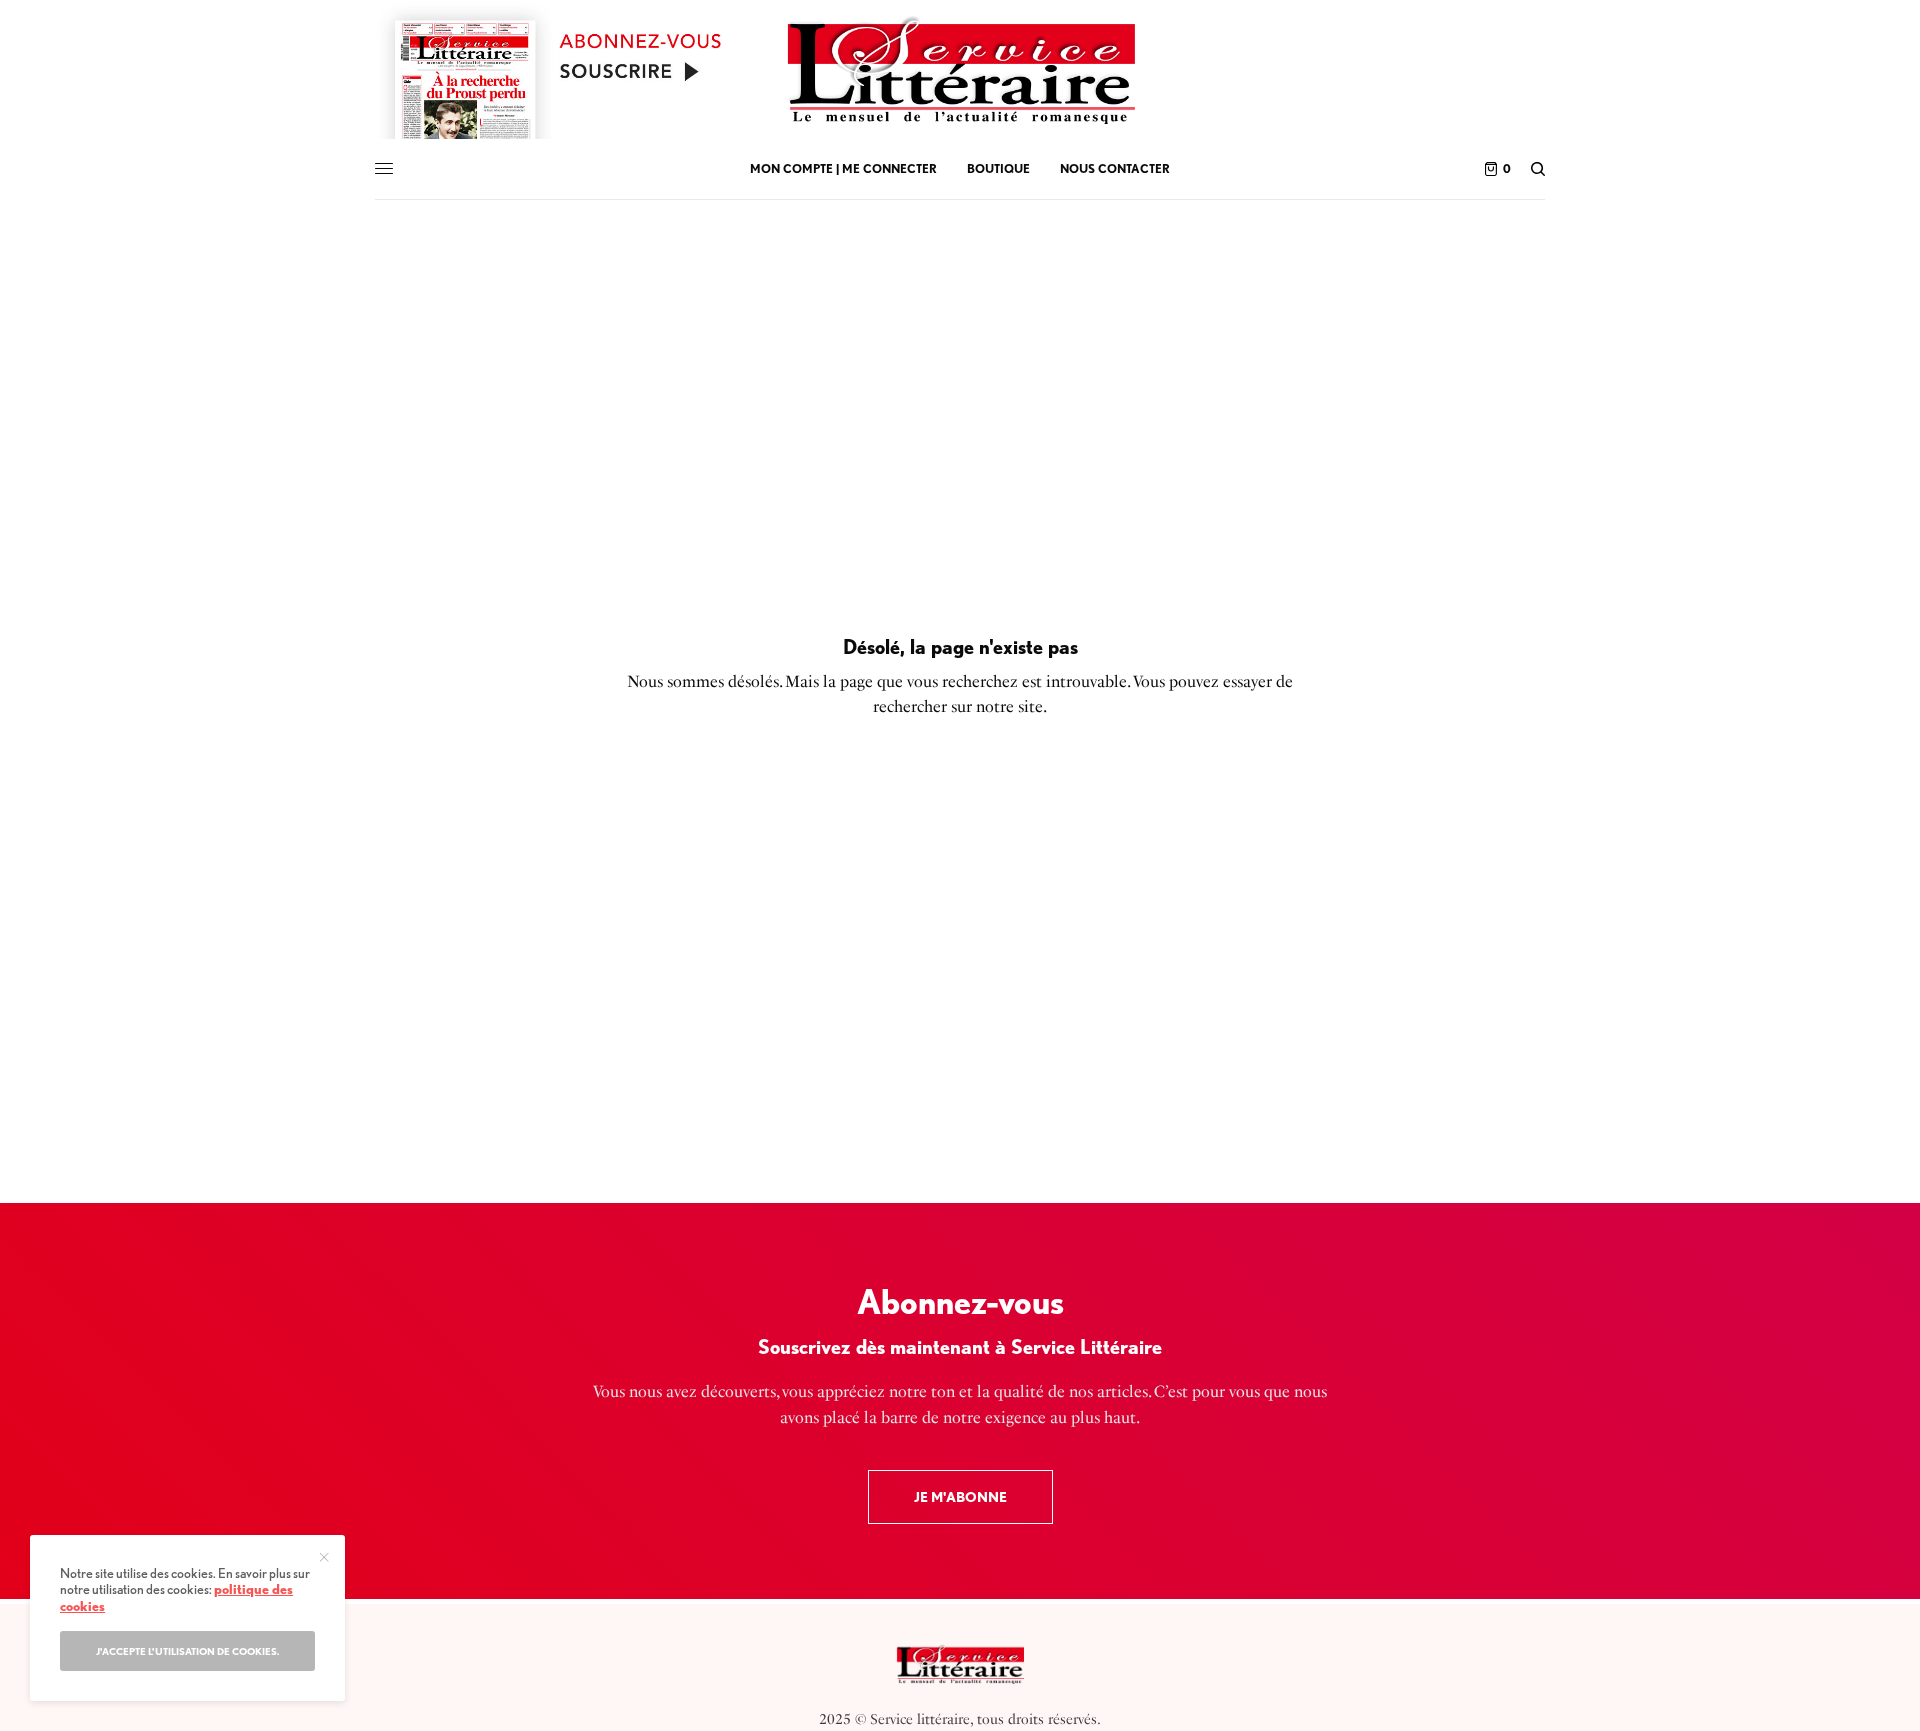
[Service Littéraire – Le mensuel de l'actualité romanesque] (960, 70)
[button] (960, 1497)
